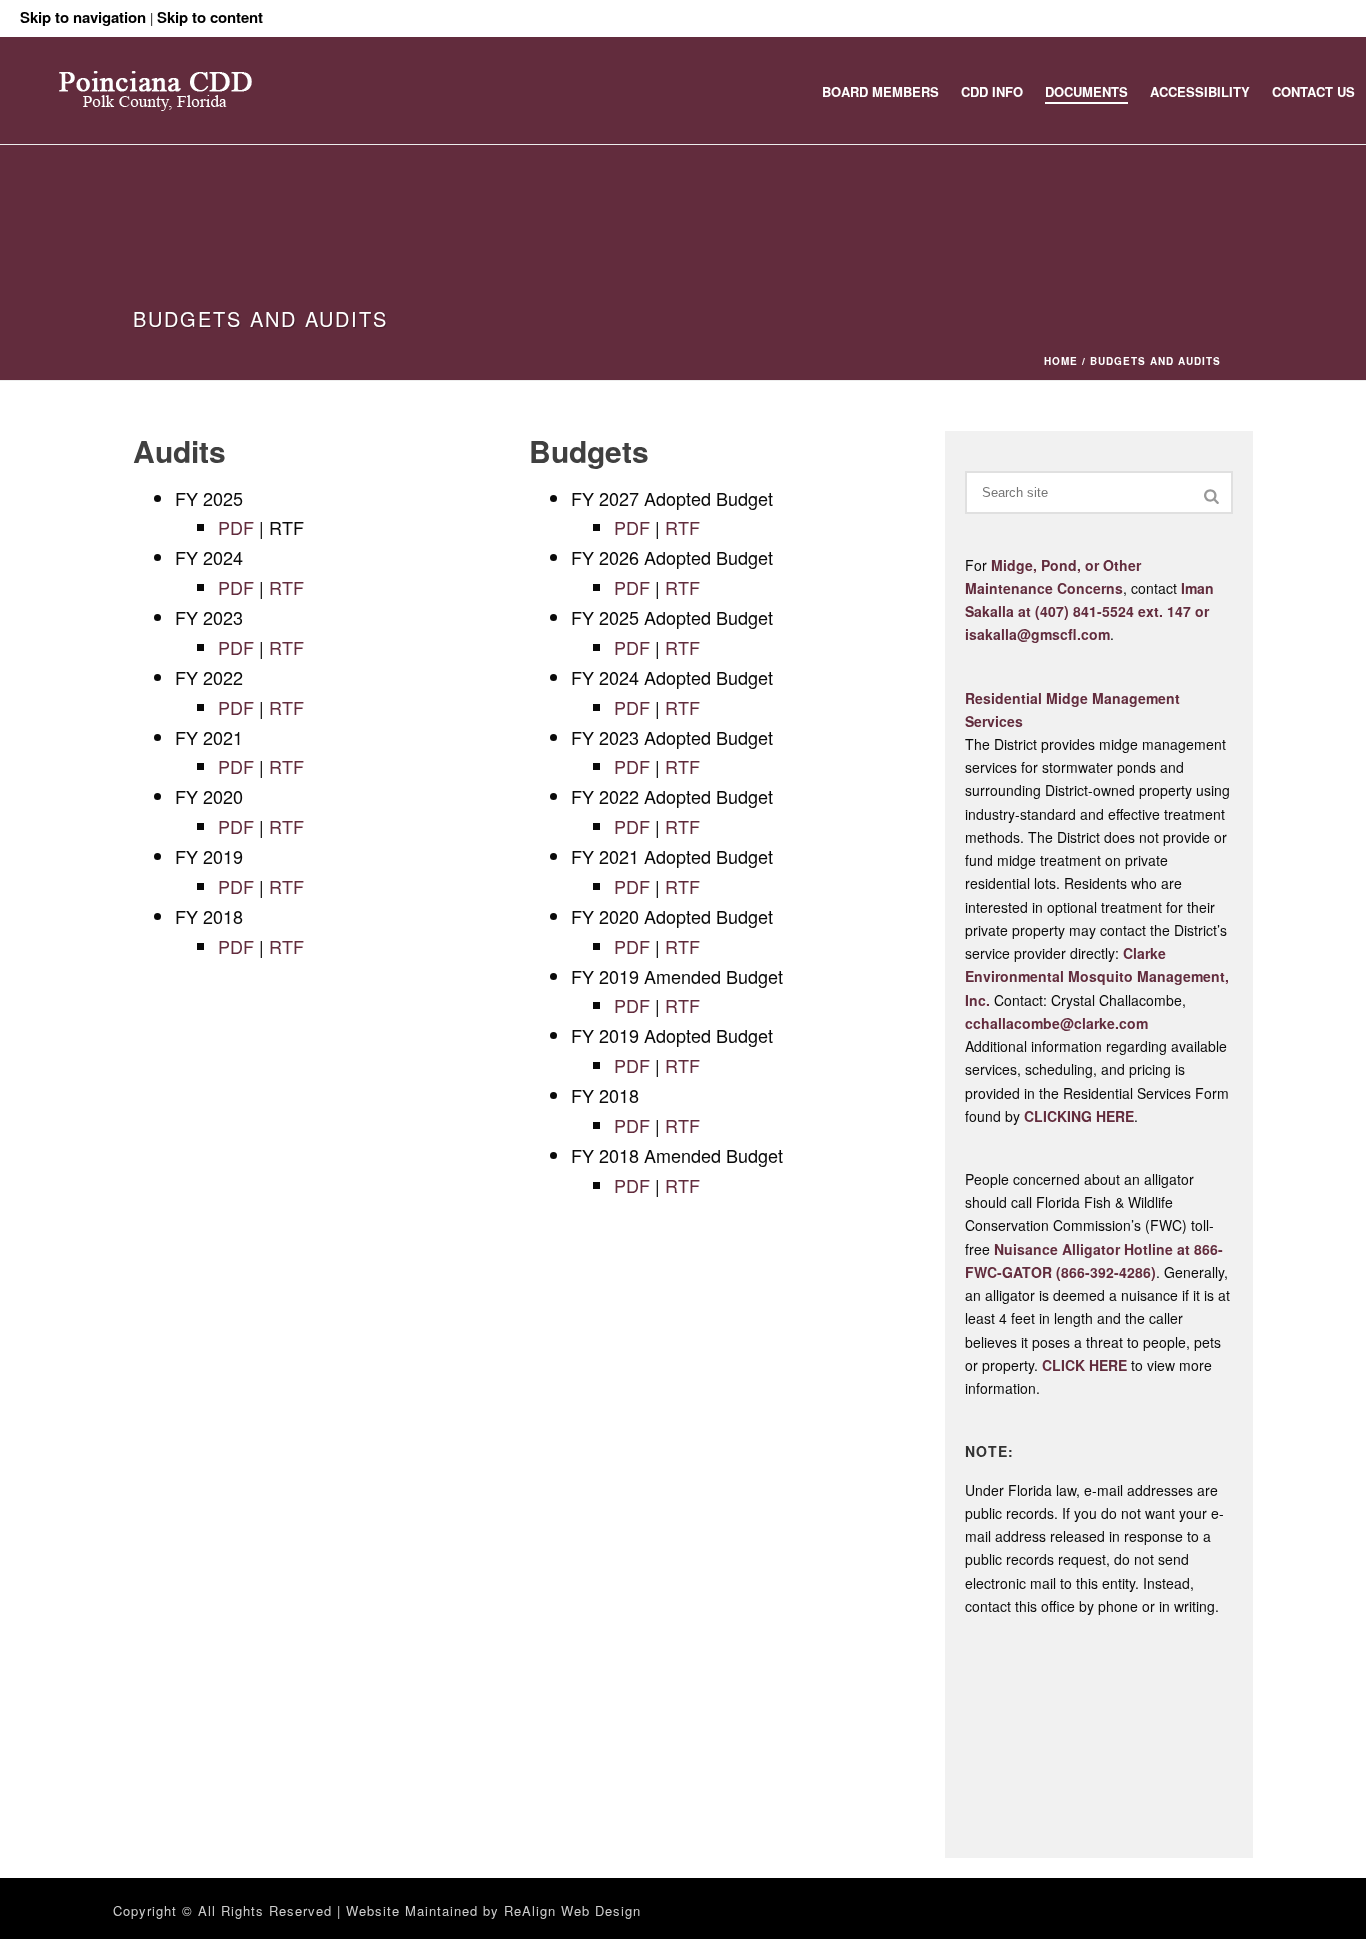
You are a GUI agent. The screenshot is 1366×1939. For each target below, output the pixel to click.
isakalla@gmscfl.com (1037, 634)
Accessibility (1200, 91)
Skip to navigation (83, 17)
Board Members (880, 91)
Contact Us (1313, 91)
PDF (236, 527)
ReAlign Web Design (572, 1910)
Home (1061, 361)
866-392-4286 (1106, 1272)
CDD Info (992, 91)
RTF (286, 587)
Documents (1086, 91)
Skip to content (210, 17)
